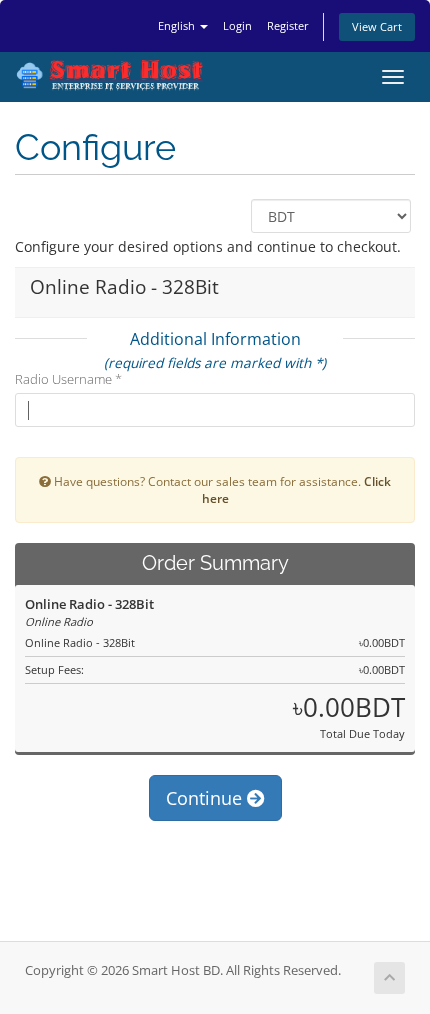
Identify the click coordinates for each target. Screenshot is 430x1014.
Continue (206, 798)
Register (288, 25)
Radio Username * (68, 379)
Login (237, 25)
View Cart (377, 26)
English (178, 25)
